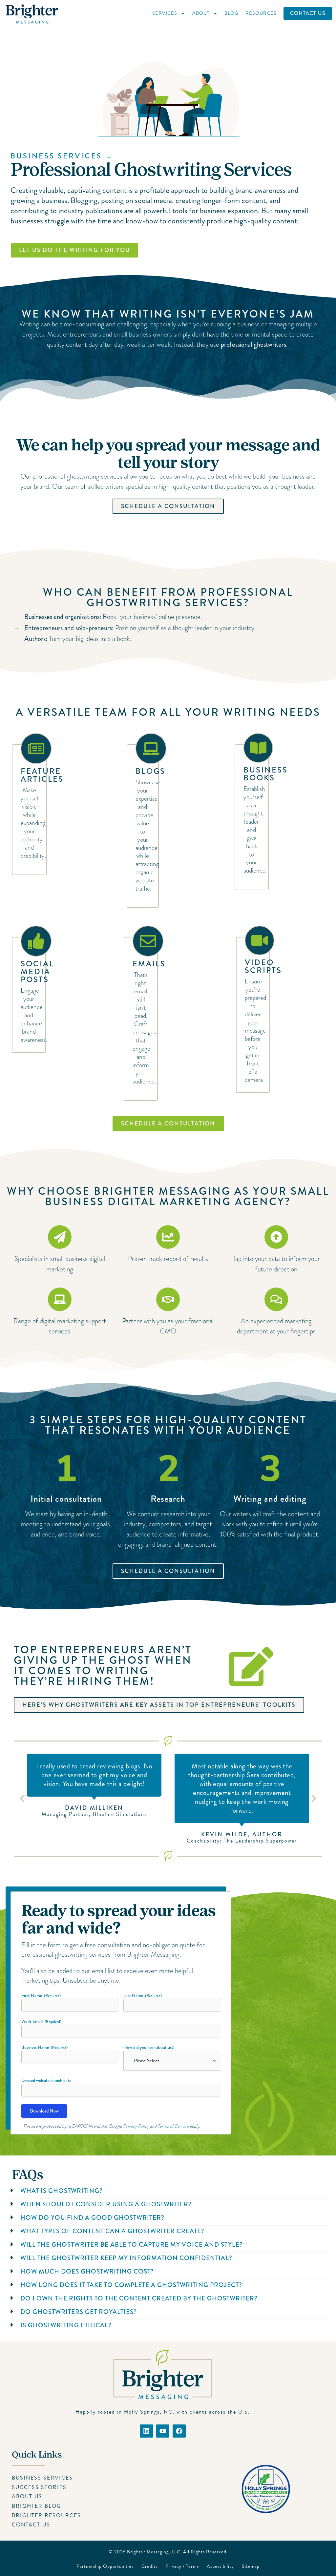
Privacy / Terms (182, 2566)
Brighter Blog (37, 2506)
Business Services (42, 2478)
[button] (22, 1799)
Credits (149, 2566)
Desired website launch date (46, 2080)
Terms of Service (173, 2126)
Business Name (44, 2047)
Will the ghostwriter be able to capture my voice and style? (132, 2245)
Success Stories (39, 2487)
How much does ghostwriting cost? (87, 2271)
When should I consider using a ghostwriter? (106, 2204)
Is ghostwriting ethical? (66, 2325)
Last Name (143, 1995)
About (201, 13)
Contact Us (308, 13)
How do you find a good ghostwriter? (92, 2218)
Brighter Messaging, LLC (154, 2552)
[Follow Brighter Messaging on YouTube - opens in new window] (163, 2431)
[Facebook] (179, 2431)
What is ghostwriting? (62, 2191)
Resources (261, 13)
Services (165, 13)
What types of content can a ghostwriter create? (112, 2231)
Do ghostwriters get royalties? (79, 2312)
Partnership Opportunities (105, 2566)
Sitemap (251, 2566)
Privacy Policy (136, 2126)
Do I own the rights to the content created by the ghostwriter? (139, 2298)
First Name (41, 1995)
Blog (231, 13)
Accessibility (220, 2566)
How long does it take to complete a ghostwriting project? (131, 2285)
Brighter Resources (46, 2515)
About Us (27, 2496)
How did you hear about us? (148, 2047)
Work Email (41, 2021)
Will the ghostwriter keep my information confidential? (126, 2258)
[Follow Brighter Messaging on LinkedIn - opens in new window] (146, 2431)
